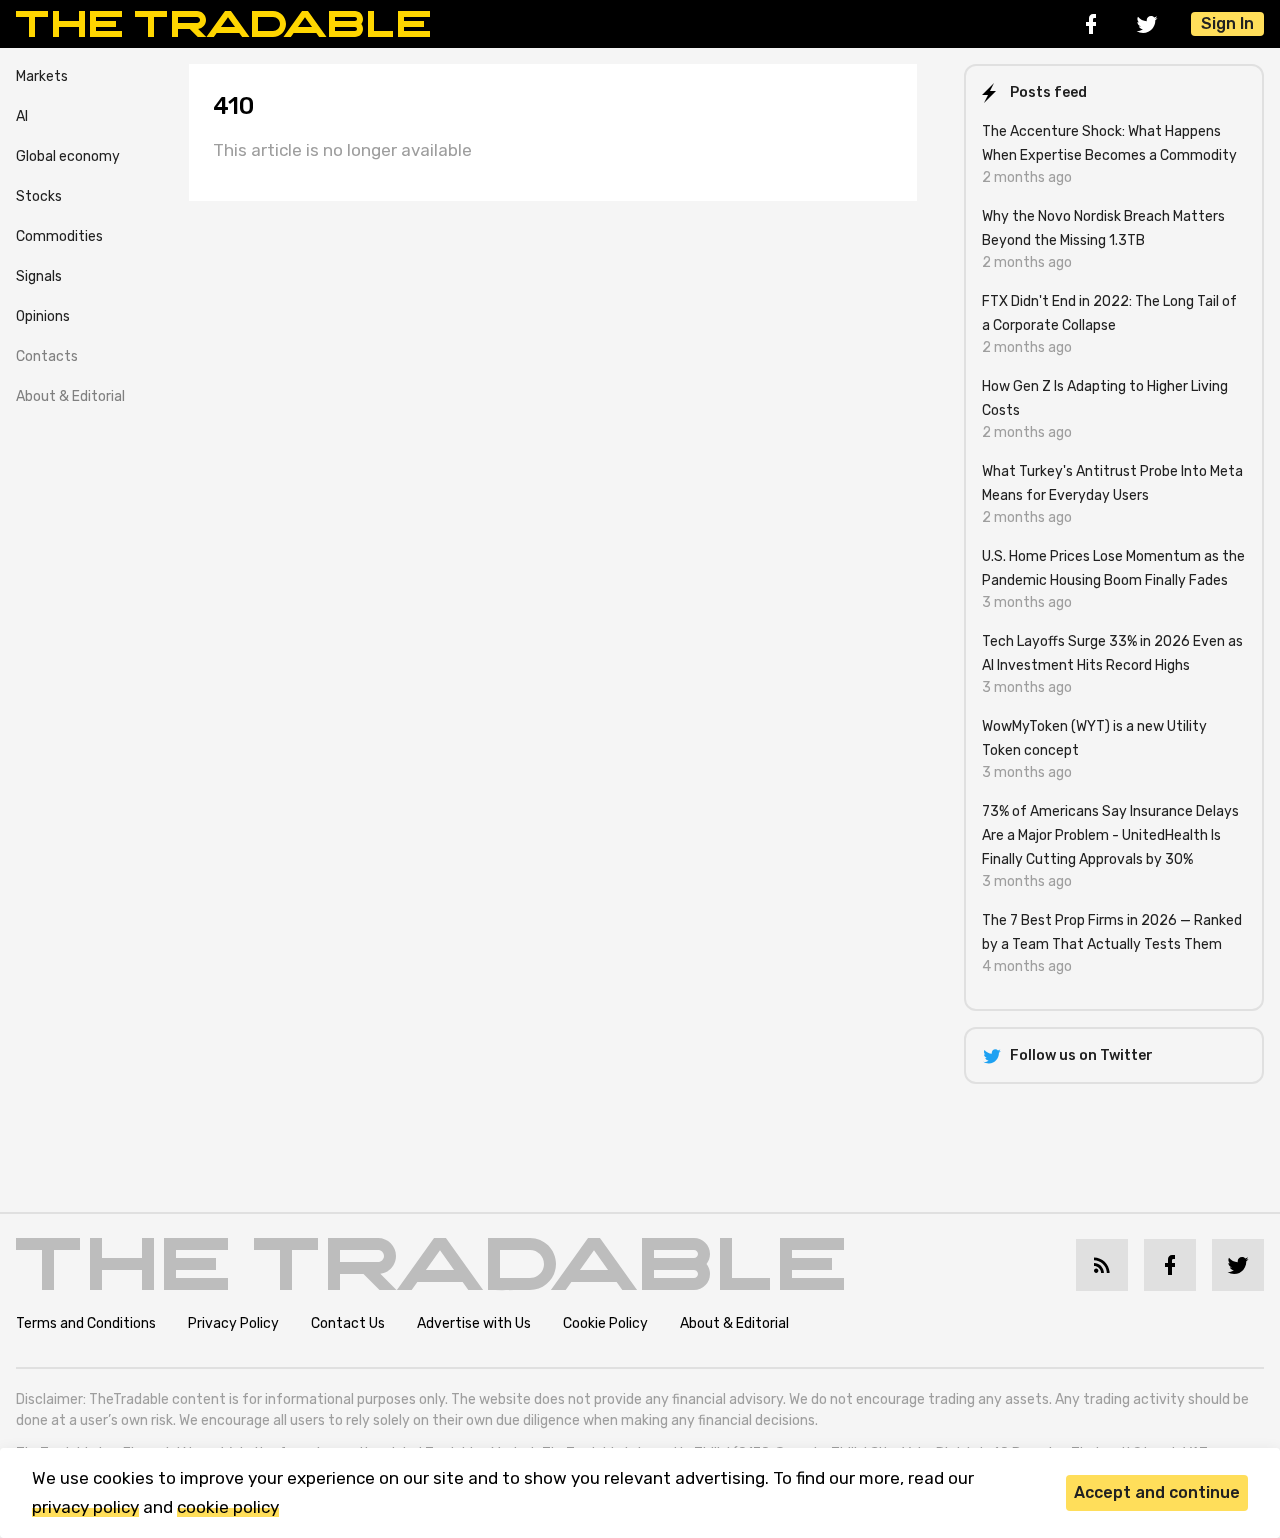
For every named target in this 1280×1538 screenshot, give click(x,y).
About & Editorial (70, 396)
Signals (39, 276)
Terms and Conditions (86, 1323)
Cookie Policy (605, 1323)
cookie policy (228, 1507)
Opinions (43, 316)
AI (22, 116)
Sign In (1227, 23)
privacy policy (85, 1507)
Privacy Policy (233, 1323)
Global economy (68, 156)
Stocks (39, 196)
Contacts (47, 356)
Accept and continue (1157, 1492)
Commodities (59, 236)
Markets (42, 76)
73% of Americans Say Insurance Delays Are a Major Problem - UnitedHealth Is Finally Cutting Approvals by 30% (1110, 835)
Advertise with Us (474, 1323)
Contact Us (348, 1323)
